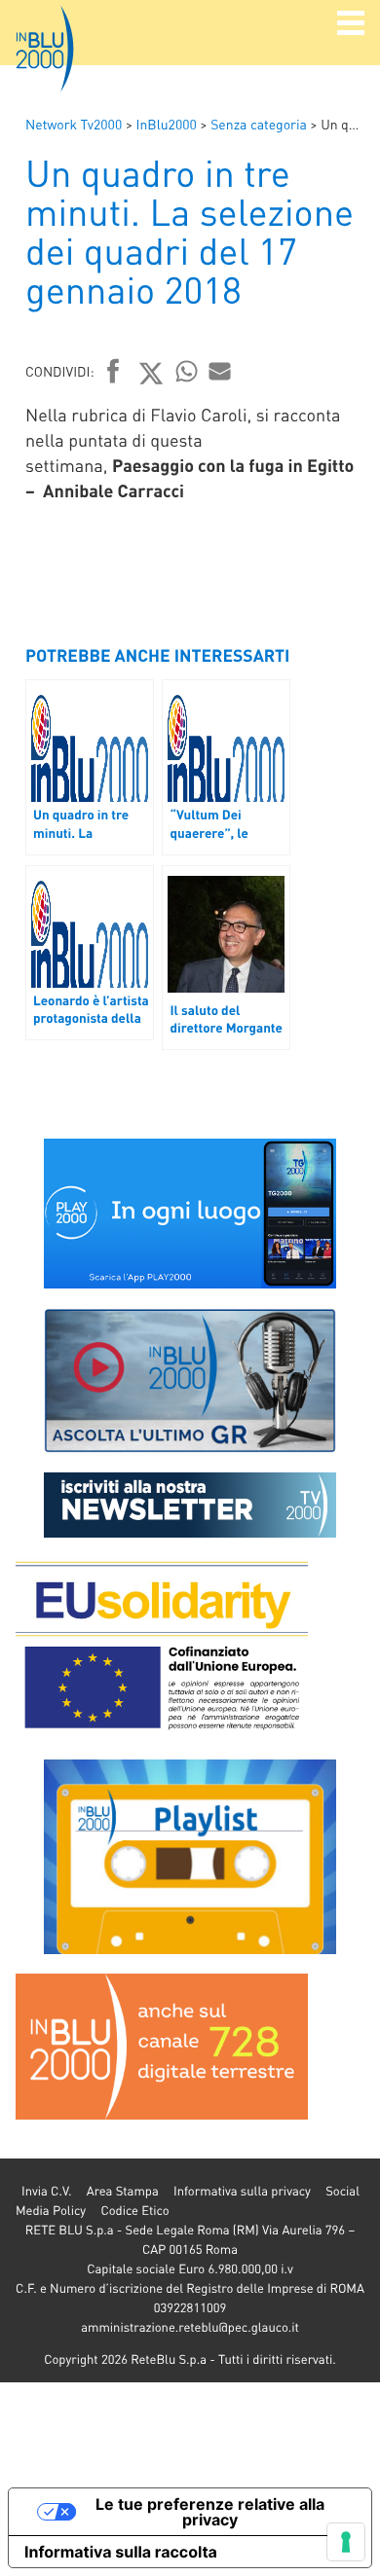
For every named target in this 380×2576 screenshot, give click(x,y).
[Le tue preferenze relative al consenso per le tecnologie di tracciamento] (346, 2542)
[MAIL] (220, 371)
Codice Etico (134, 2211)
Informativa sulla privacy (242, 2191)
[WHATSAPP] (187, 371)
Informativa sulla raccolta (121, 2552)
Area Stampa (123, 2191)
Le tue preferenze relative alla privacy (210, 2512)
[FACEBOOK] (114, 373)
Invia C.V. (46, 2191)
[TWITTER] (152, 373)
